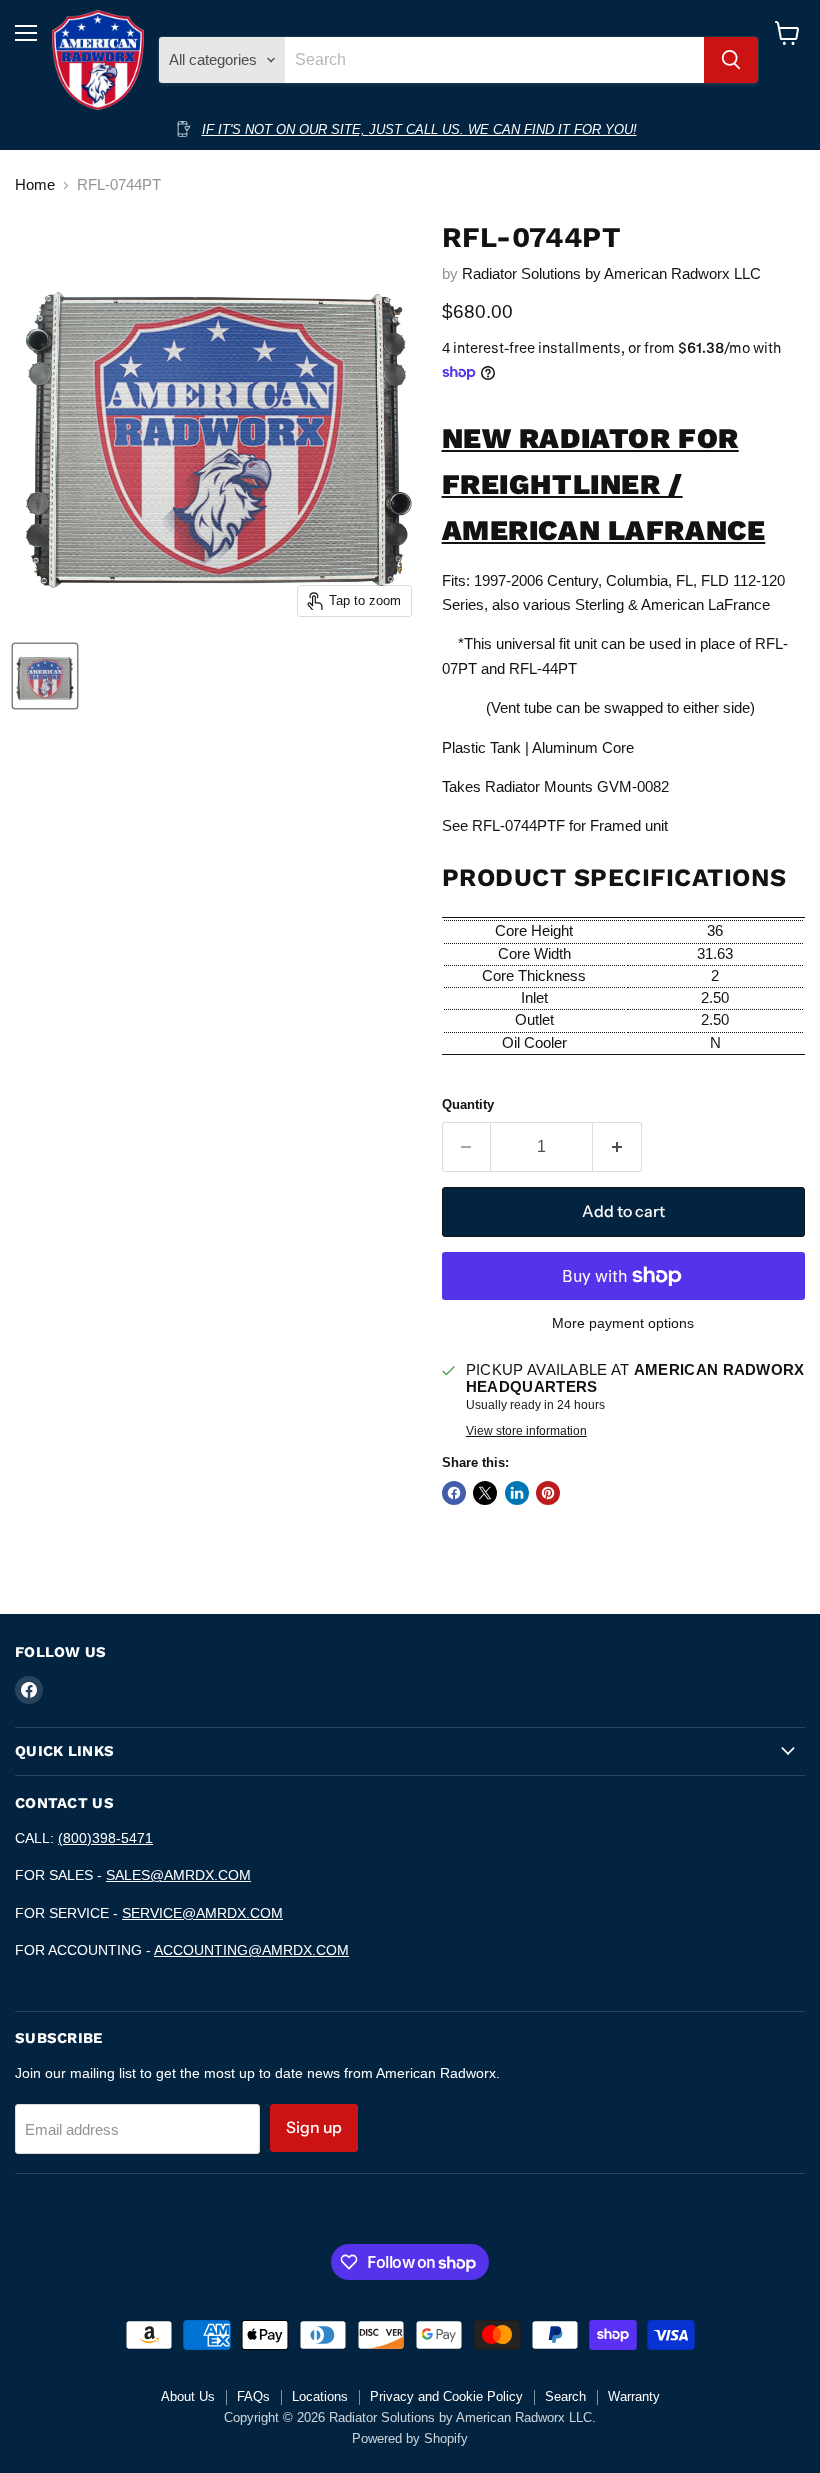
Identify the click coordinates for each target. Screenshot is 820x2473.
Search (565, 2396)
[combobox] (494, 60)
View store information (526, 1431)
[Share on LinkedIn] (517, 1493)
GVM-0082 (633, 786)
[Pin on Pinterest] (548, 1493)
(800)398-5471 (105, 1838)
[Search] (731, 60)
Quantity (468, 1104)
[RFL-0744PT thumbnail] (45, 676)
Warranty (634, 2396)
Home (35, 184)
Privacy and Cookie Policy (446, 2396)
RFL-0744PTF (518, 825)
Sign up (314, 2127)
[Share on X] (485, 1493)
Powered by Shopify (410, 2438)
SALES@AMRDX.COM (178, 1875)
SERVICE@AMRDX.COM (202, 1913)
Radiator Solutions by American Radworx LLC (611, 273)
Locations (320, 2396)
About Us (188, 2396)
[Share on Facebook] (454, 1493)
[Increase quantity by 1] (617, 1147)
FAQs (253, 2396)
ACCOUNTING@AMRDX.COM (251, 1950)
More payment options (623, 1323)
